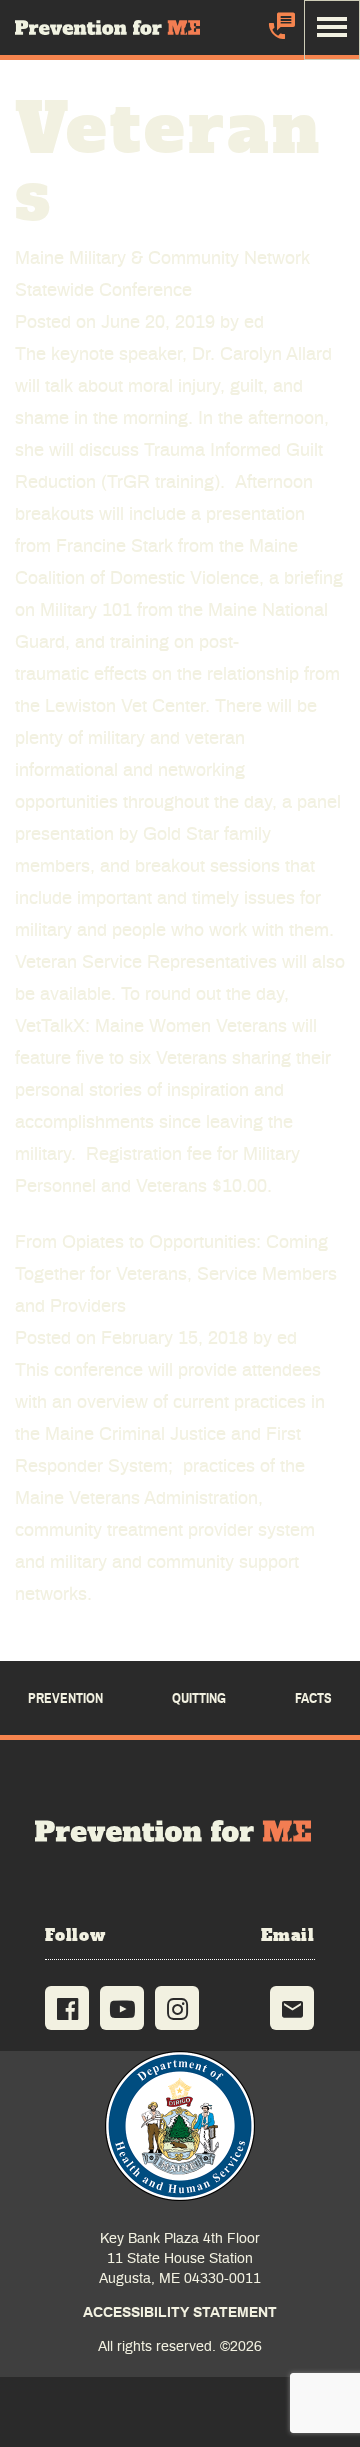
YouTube (122, 2008)
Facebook (67, 2008)
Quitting (199, 1698)
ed (254, 323)
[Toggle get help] (280, 29)
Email (292, 2008)
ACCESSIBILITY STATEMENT (180, 2313)
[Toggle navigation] (332, 30)
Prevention (65, 1698)
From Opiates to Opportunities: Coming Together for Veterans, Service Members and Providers (176, 1275)
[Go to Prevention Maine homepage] (180, 1831)
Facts (313, 1698)
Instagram (177, 2008)
